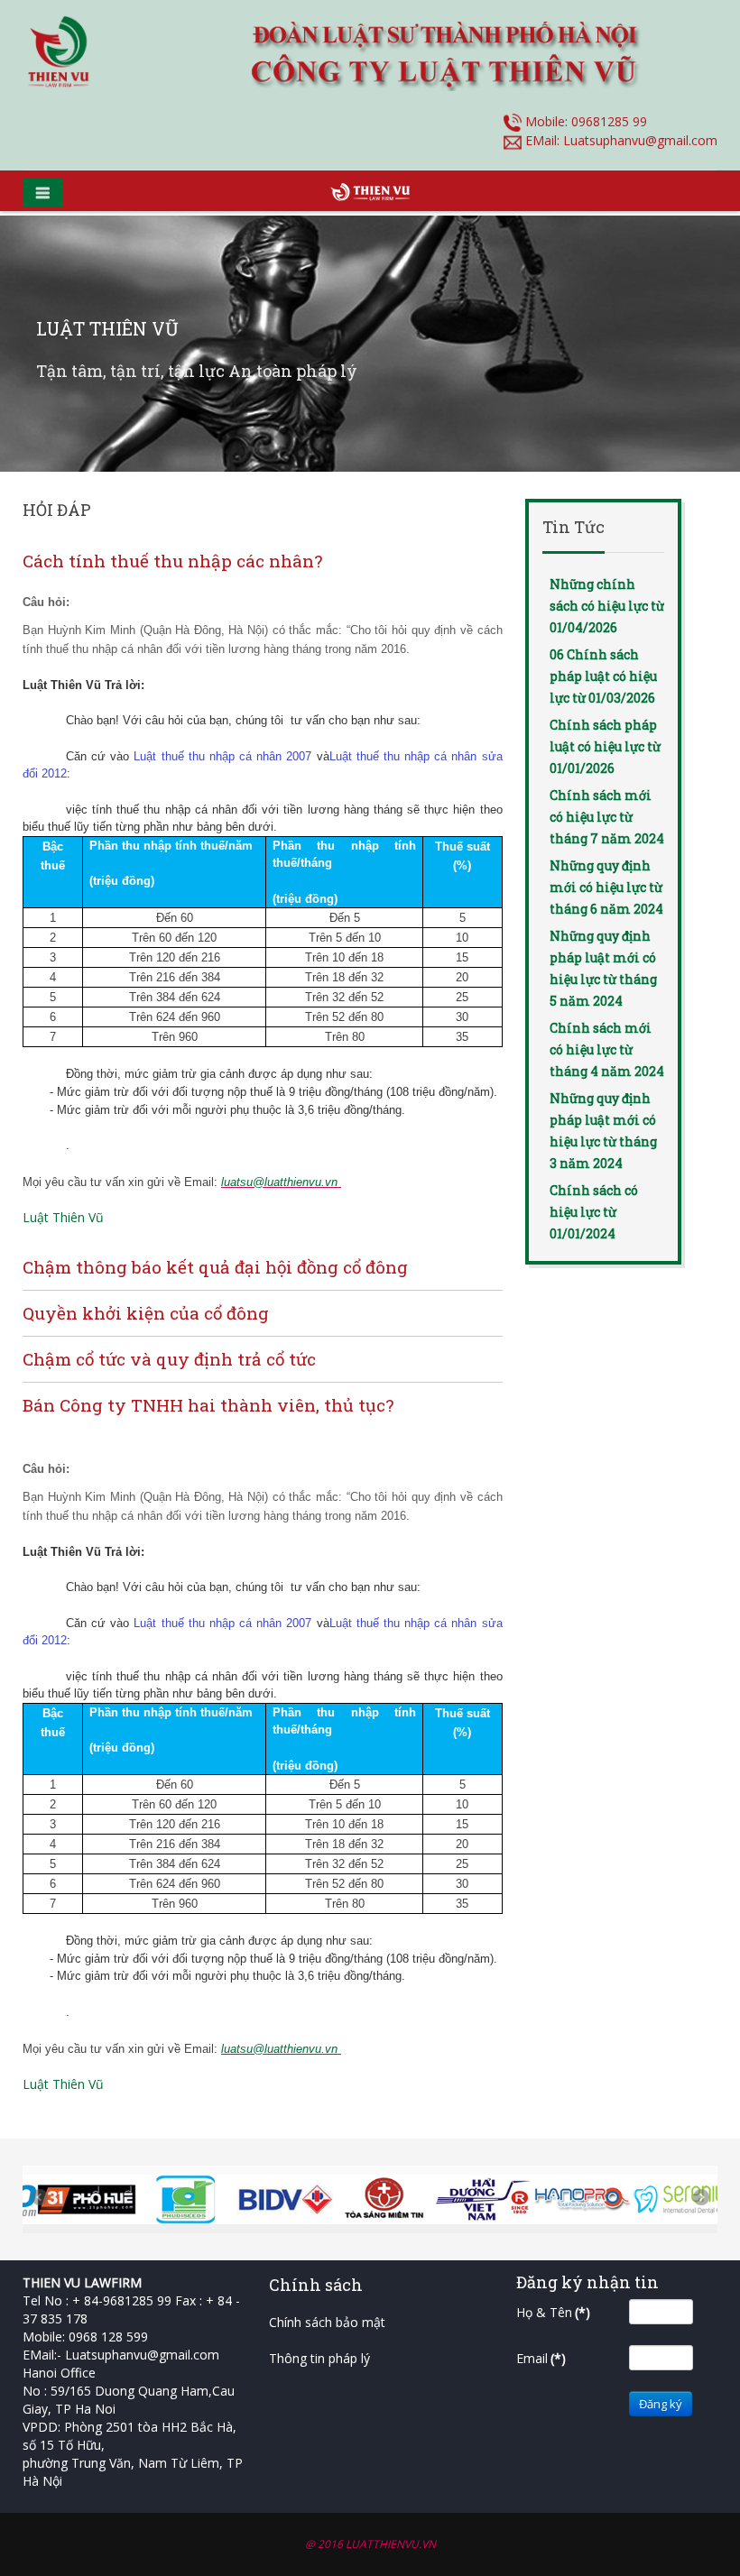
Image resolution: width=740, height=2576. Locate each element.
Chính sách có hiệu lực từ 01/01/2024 (594, 1212)
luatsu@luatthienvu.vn (279, 1182)
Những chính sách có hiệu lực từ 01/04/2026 (607, 606)
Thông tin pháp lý (319, 2358)
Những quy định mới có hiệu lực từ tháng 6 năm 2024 (606, 887)
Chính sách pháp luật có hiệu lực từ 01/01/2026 (605, 746)
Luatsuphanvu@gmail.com (640, 140)
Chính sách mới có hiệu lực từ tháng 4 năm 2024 (607, 1049)
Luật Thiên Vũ (63, 1217)
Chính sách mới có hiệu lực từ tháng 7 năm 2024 (607, 817)
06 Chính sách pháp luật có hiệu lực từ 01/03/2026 (603, 676)
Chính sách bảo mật (327, 2322)
